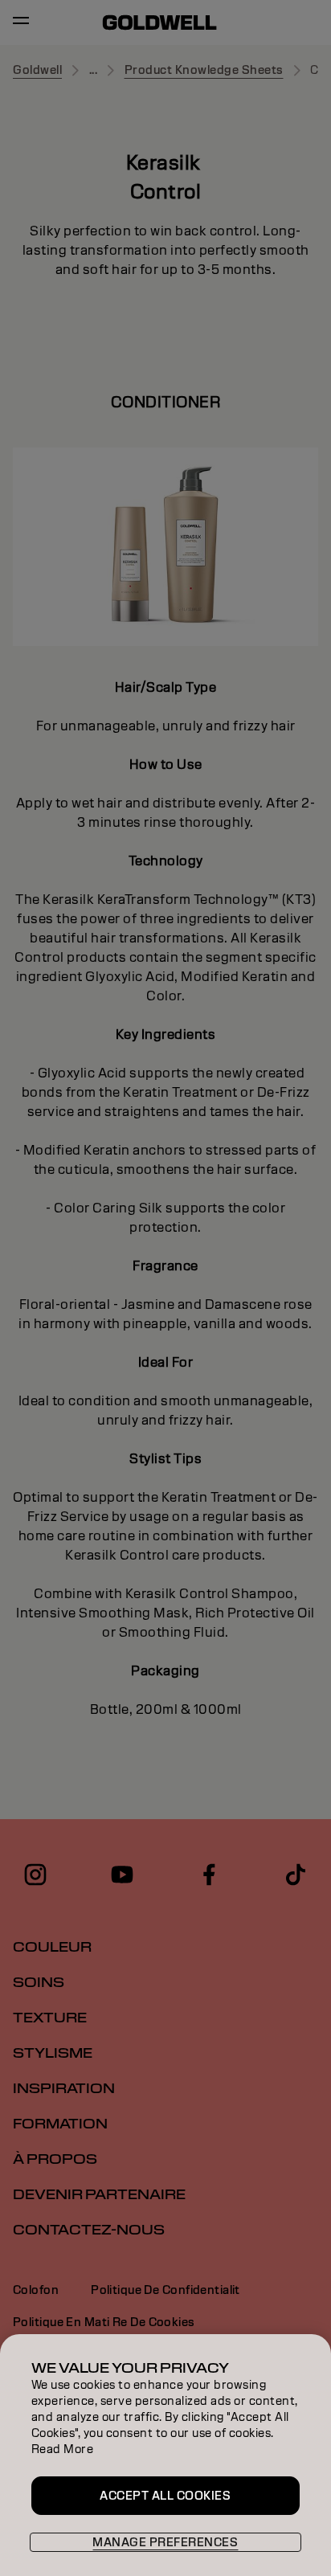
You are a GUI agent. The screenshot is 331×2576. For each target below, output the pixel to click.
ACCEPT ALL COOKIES (165, 2496)
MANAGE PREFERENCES (165, 2542)
